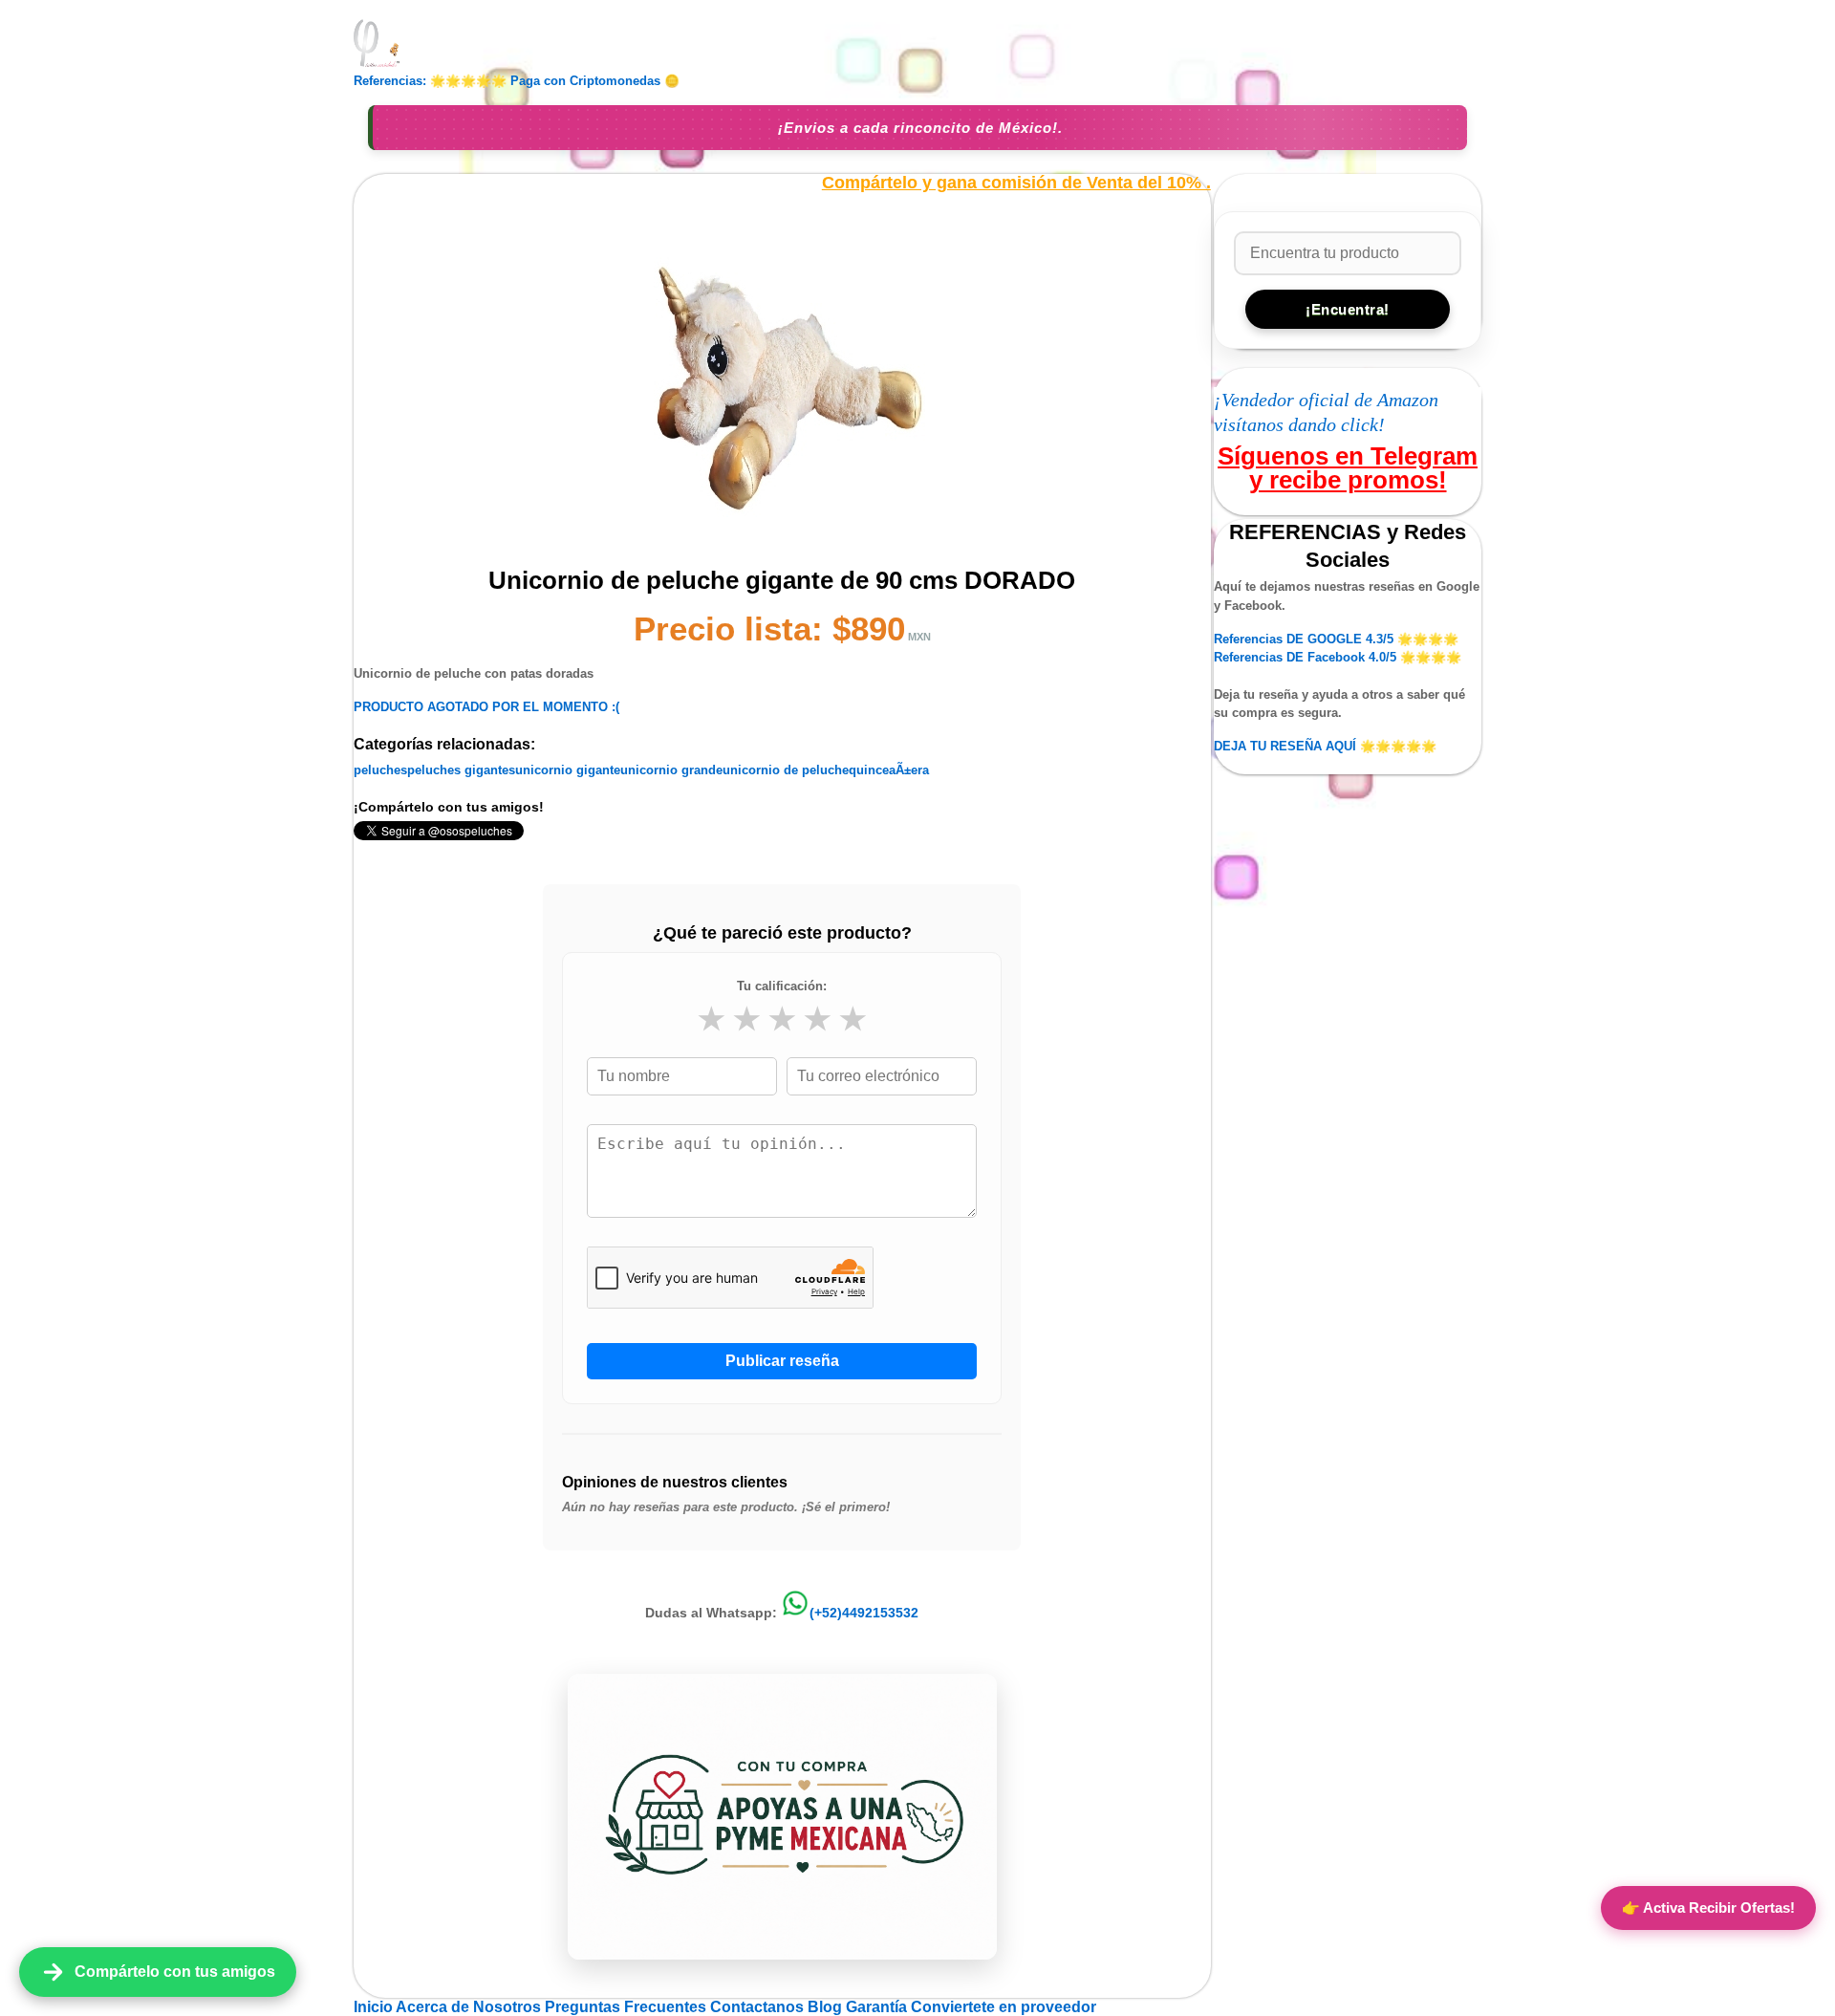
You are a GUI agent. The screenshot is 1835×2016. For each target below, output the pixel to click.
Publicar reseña (782, 1361)
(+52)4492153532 (864, 1613)
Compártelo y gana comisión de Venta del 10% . (1016, 183)
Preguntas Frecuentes (627, 2007)
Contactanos (759, 2007)
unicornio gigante (568, 770)
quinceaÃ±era (889, 770)
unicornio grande (671, 770)
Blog (827, 2007)
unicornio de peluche (786, 770)
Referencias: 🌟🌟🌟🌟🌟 (430, 81)
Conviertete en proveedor (1004, 2007)
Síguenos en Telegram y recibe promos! (1348, 467)
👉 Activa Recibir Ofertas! (1708, 1908)
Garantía (876, 2007)
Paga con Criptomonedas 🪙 (595, 81)
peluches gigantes (461, 770)
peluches (380, 770)
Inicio (375, 2007)
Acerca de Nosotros (470, 2007)
